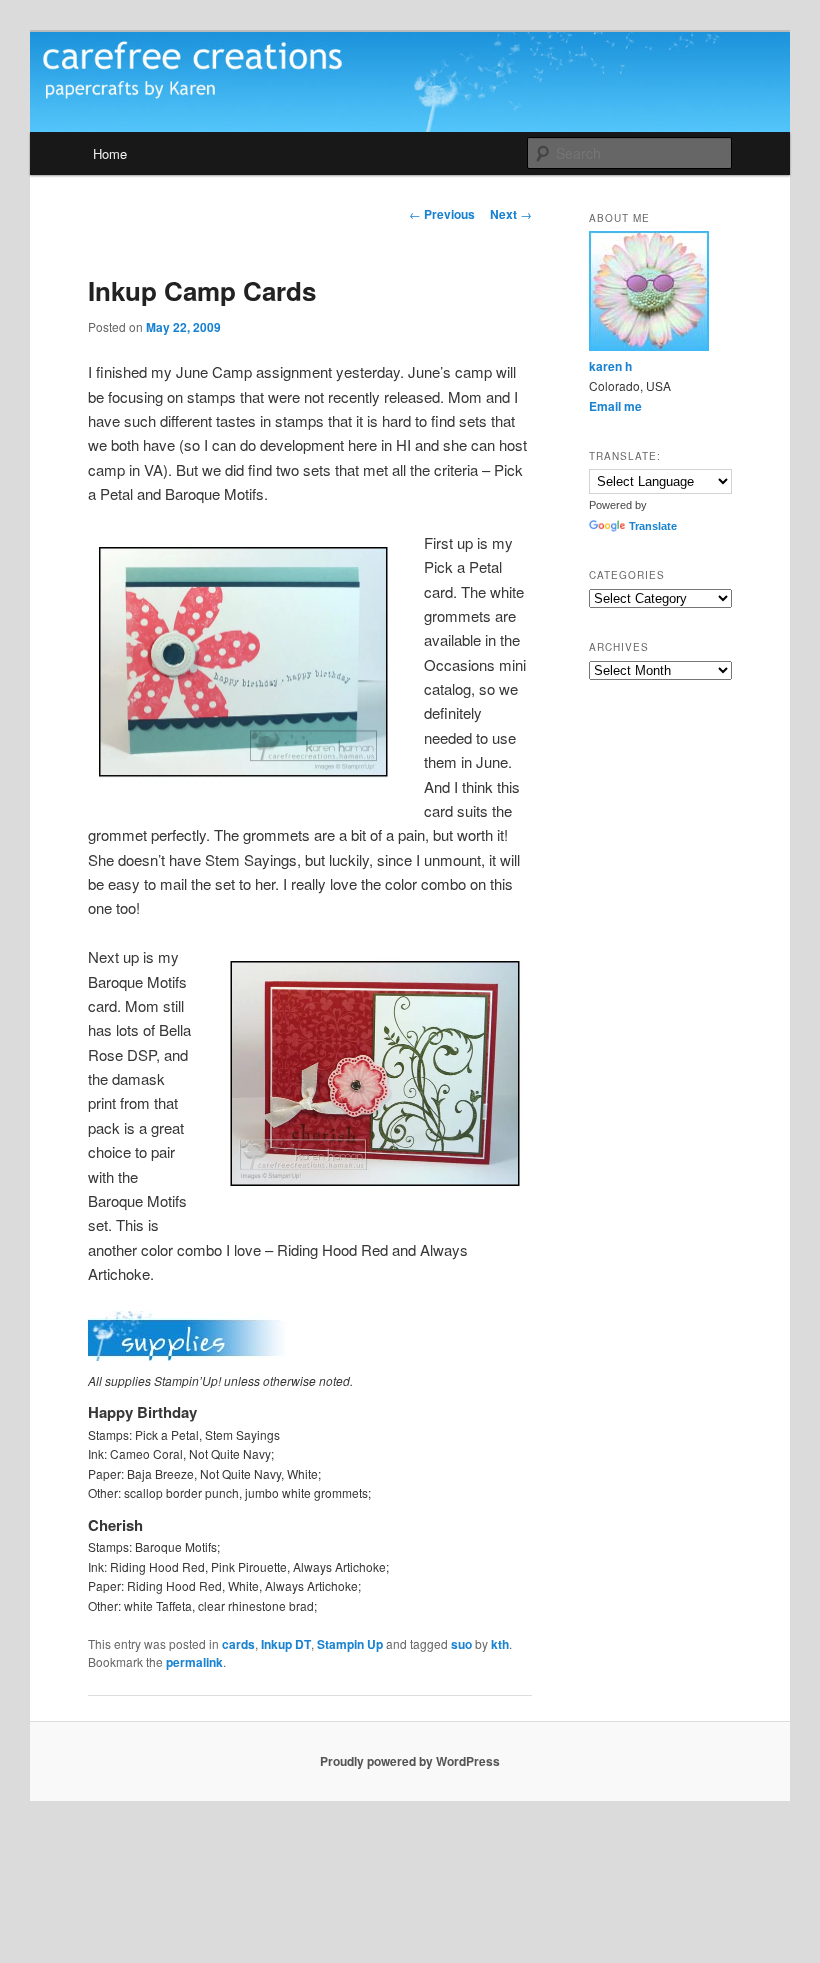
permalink (194, 1662)
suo (461, 1644)
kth (500, 1644)
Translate (653, 526)
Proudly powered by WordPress (410, 1761)
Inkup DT (286, 1644)
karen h (610, 366)
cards (238, 1644)
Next (511, 214)
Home (110, 153)
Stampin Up (350, 1644)
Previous (442, 214)
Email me (615, 406)
